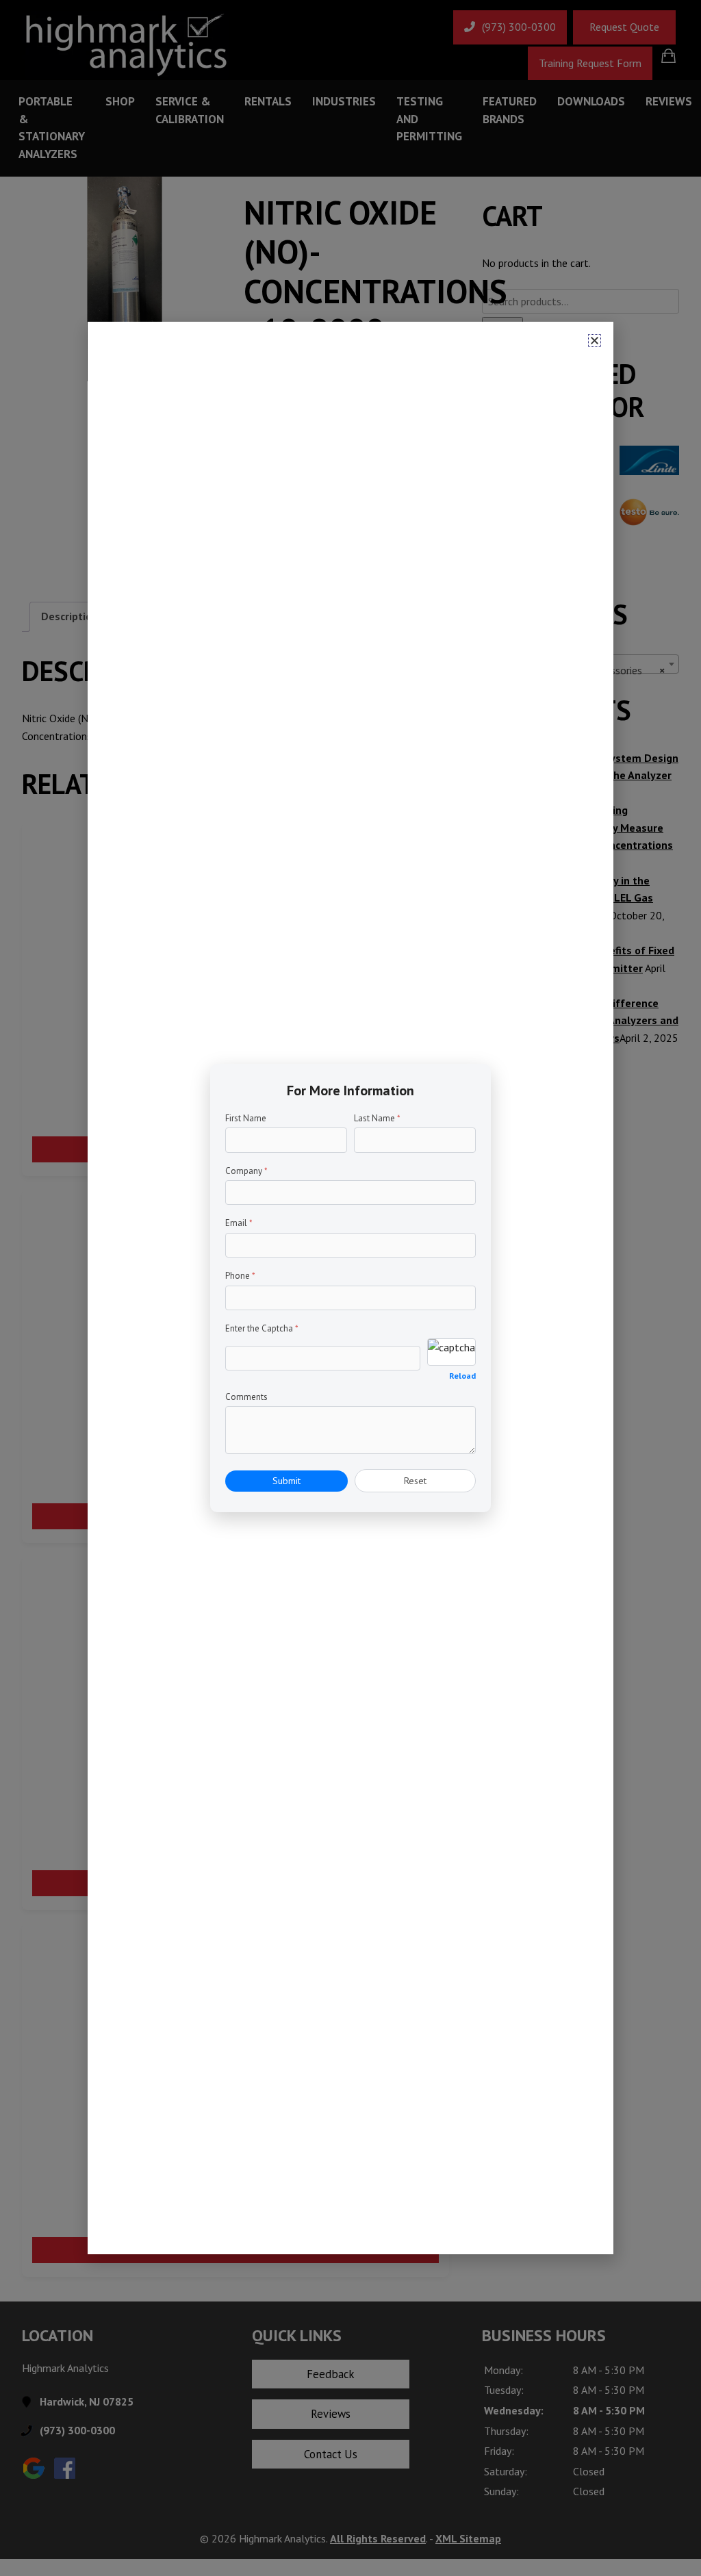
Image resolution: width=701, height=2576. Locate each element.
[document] (350, 1288)
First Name (246, 1118)
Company (246, 1171)
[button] (595, 341)
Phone (240, 1276)
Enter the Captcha (262, 1328)
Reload (462, 1376)
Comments (246, 1397)
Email (239, 1223)
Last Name (377, 1118)
